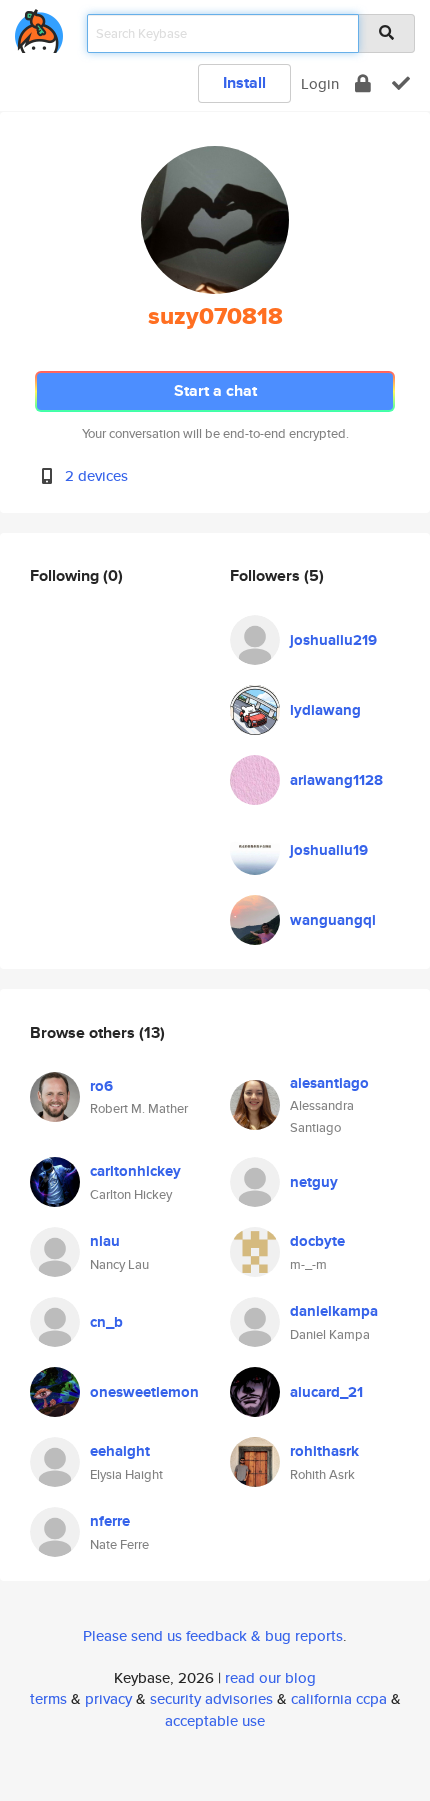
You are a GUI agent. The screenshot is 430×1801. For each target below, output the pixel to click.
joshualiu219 (333, 640)
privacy (108, 1698)
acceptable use (215, 1720)
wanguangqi (333, 920)
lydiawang (325, 710)
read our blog (270, 1677)
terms (48, 1698)
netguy (314, 1182)
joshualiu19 (329, 850)
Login (320, 83)
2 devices (96, 475)
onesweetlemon (144, 1392)
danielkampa (334, 1311)
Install (244, 82)
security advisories (211, 1698)
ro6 (101, 1086)
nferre (110, 1521)
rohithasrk (324, 1451)
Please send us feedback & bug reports (213, 1635)
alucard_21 (326, 1392)
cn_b (106, 1322)
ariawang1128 (336, 780)
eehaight (120, 1451)
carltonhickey (135, 1171)
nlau (105, 1241)
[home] (39, 27)
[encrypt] (363, 83)
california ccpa (339, 1698)
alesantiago (329, 1083)
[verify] (401, 83)
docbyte (317, 1241)
